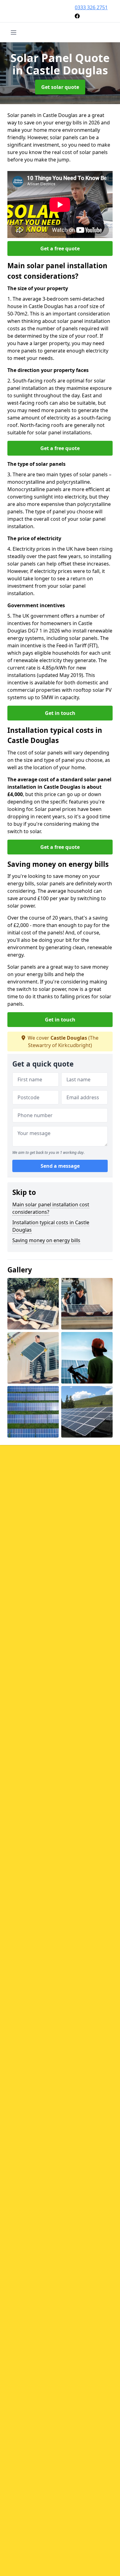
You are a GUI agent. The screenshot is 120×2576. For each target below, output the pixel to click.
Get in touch (60, 713)
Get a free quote (60, 248)
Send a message (60, 1166)
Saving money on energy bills (46, 1240)
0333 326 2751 (91, 7)
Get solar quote (60, 87)
